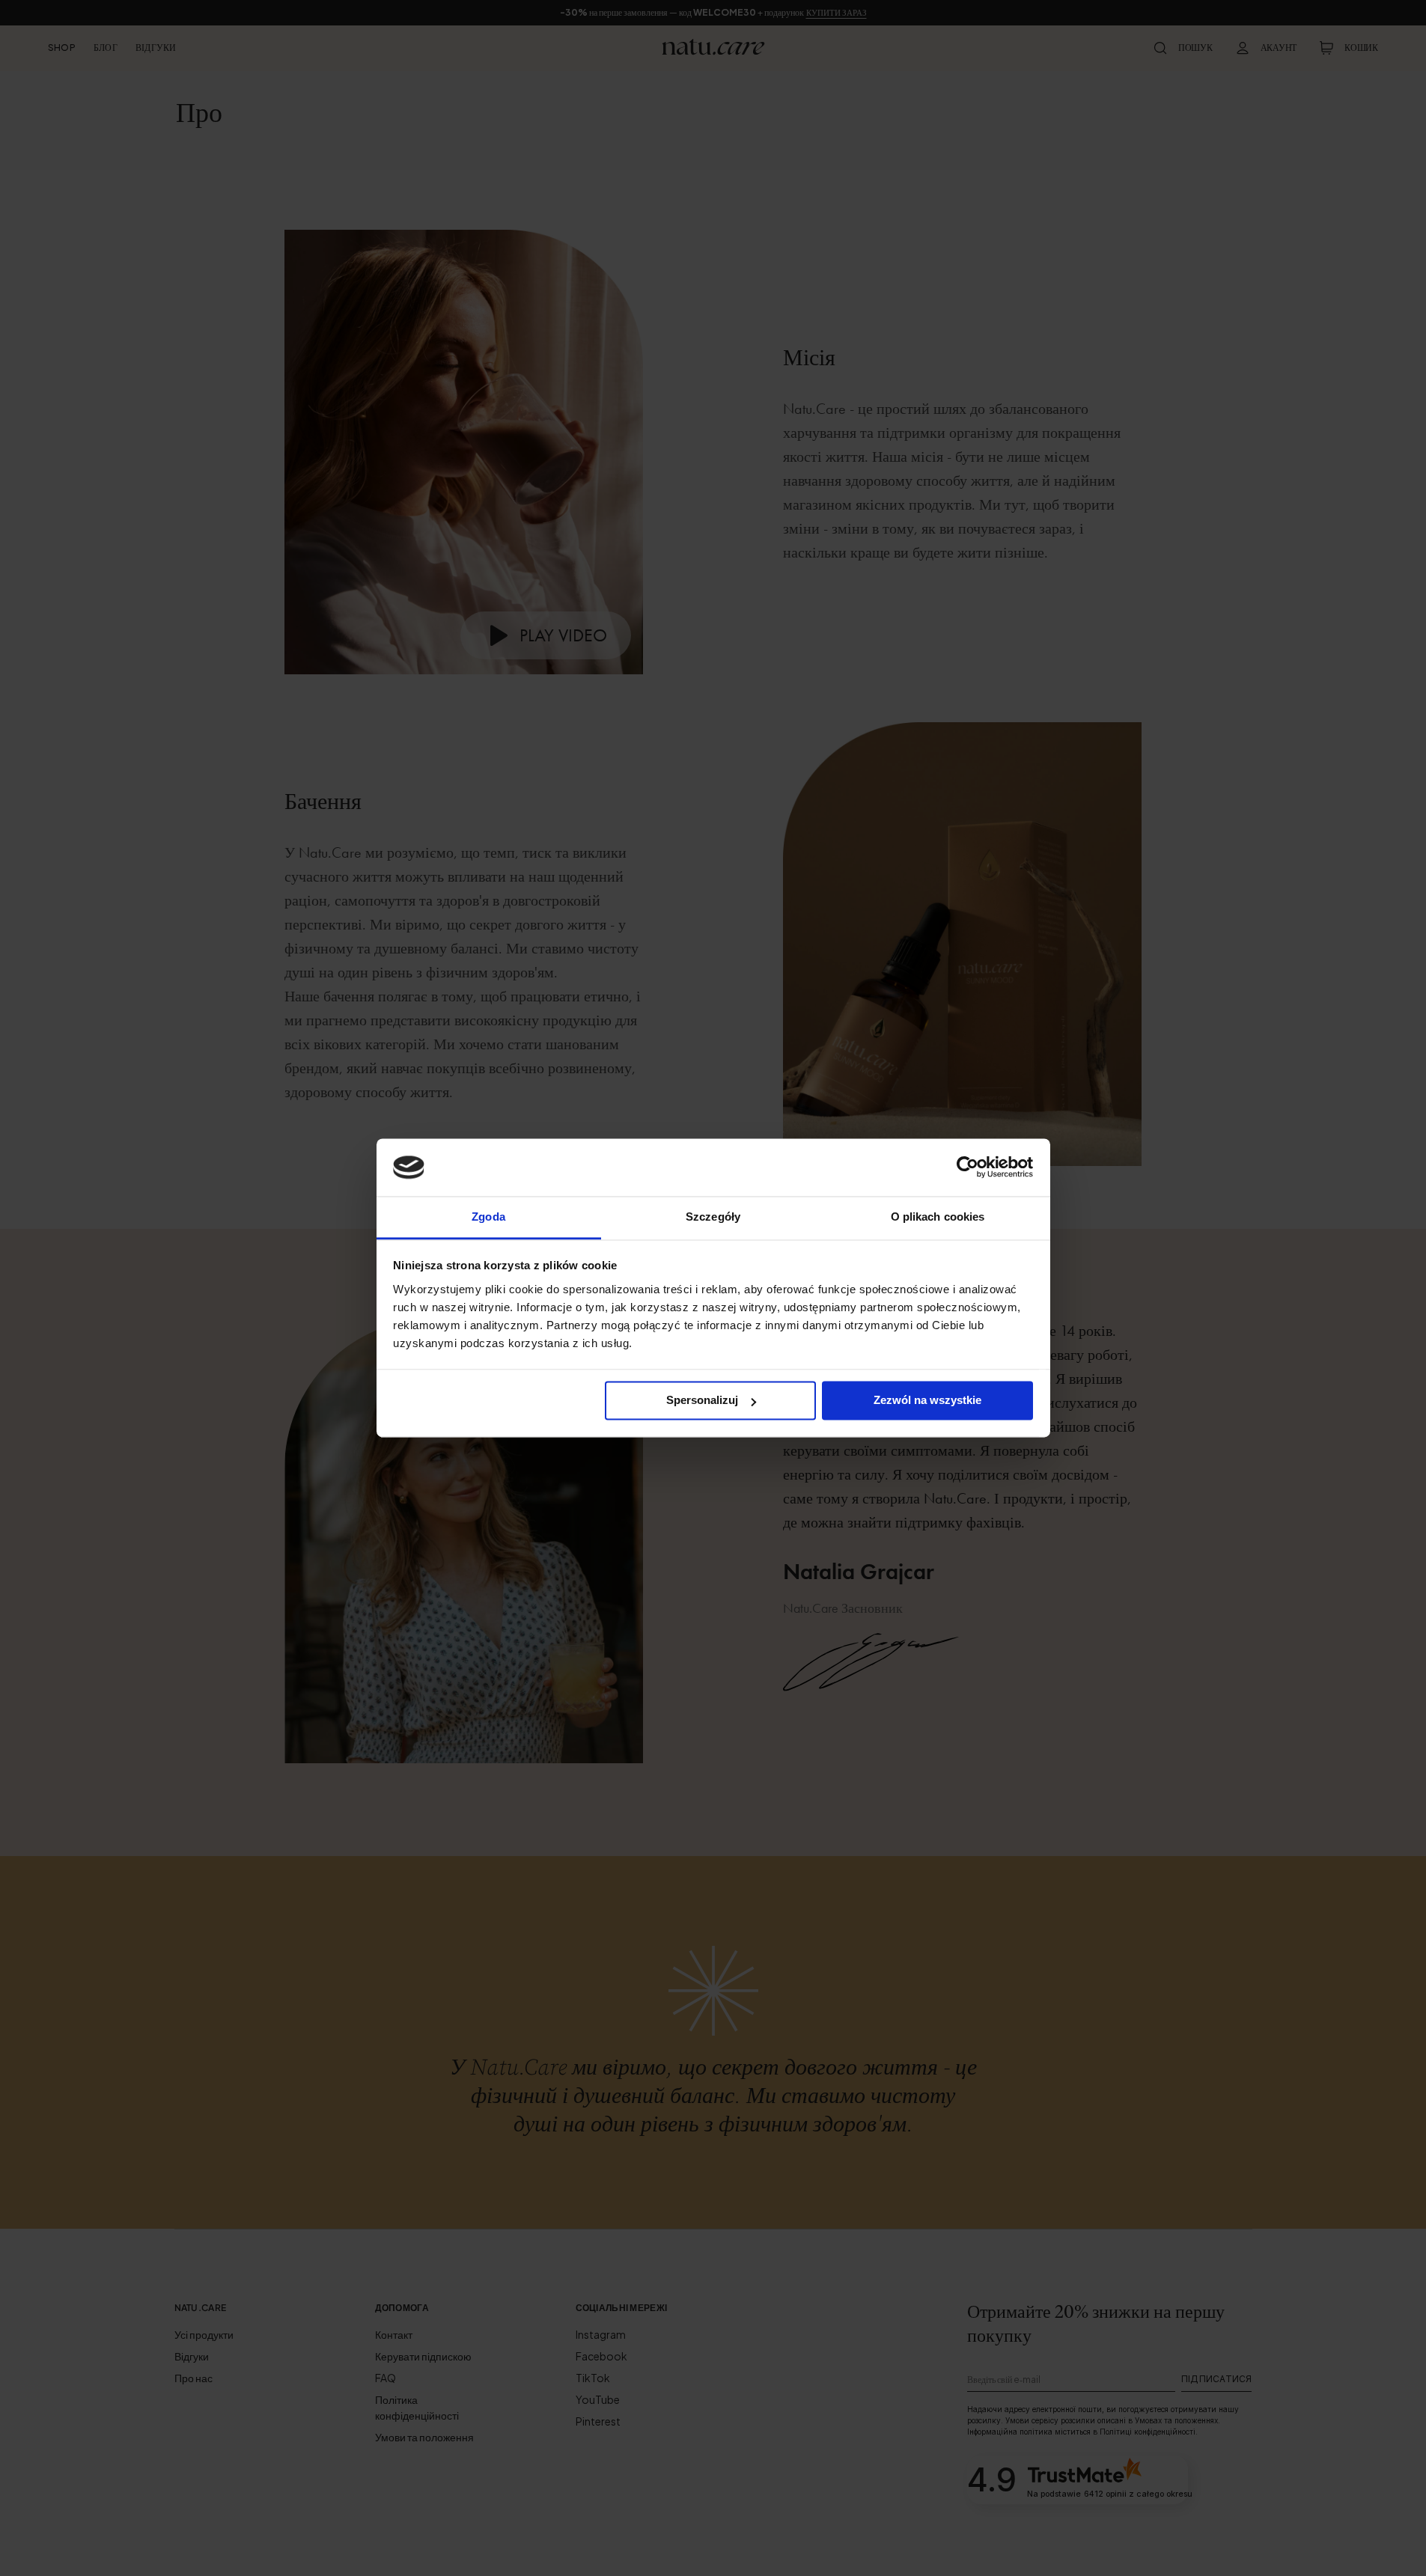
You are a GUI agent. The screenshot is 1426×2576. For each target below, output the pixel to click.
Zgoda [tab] (488, 1217)
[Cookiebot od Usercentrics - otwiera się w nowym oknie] (968, 1168)
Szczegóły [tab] (713, 1217)
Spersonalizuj (702, 1401)
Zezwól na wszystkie (927, 1401)
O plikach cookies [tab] (938, 1217)
